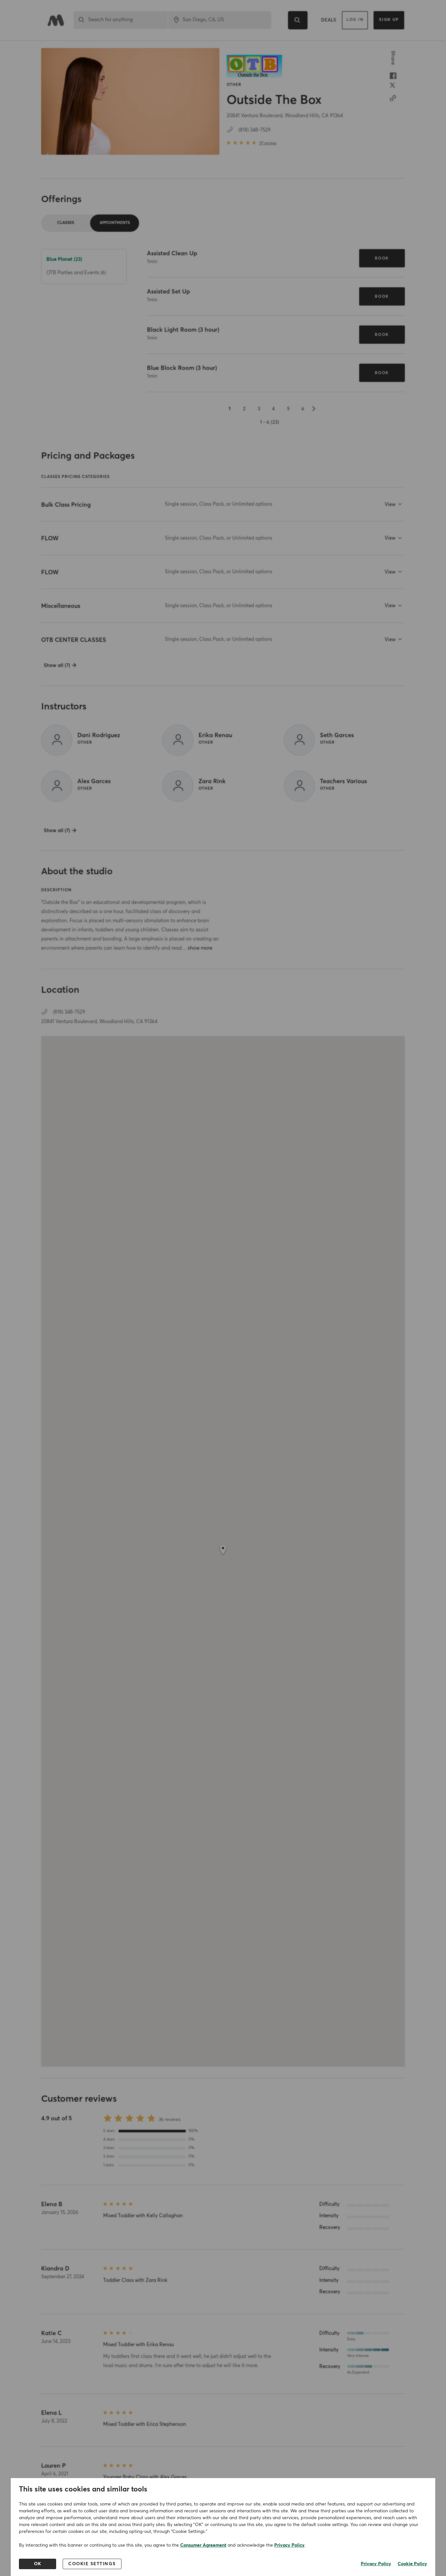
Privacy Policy (289, 2545)
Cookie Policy (412, 2564)
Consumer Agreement (203, 2545)
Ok (38, 2564)
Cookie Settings (92, 2564)
